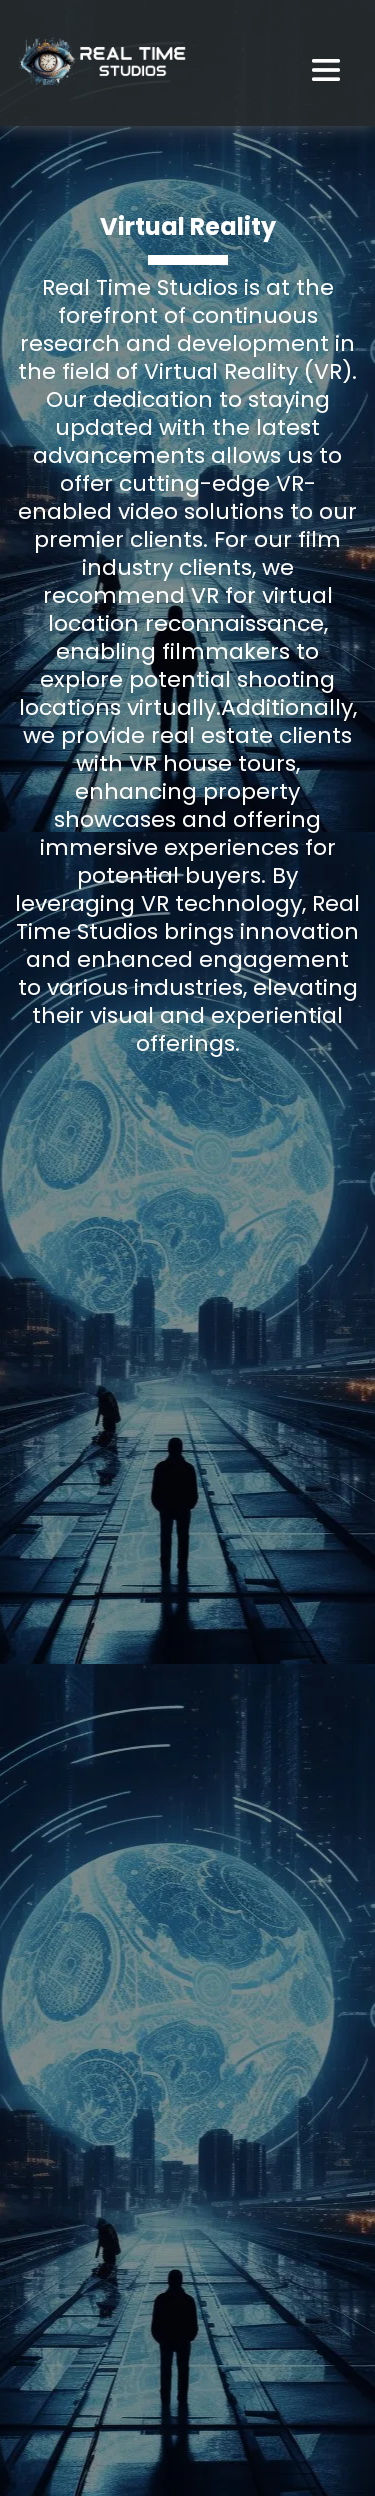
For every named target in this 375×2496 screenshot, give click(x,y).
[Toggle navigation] (336, 74)
